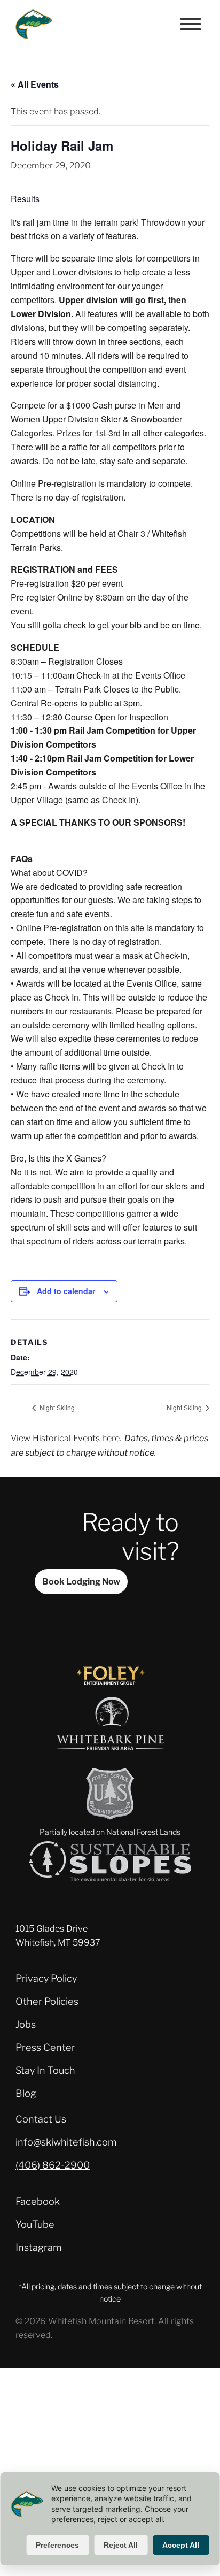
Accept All (181, 2545)
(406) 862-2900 (53, 2165)
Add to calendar (66, 1291)
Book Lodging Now (81, 1581)
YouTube (35, 2224)
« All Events (35, 84)
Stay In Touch (45, 2070)
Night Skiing (56, 1407)
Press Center (45, 2047)
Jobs (26, 2024)
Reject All (121, 2545)
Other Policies (47, 2001)
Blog (26, 2093)
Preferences (57, 2545)
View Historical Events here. (66, 1438)
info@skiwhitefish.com (66, 2142)
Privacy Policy (46, 1978)
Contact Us (41, 2119)
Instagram (38, 2247)
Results (25, 199)
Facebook (38, 2201)
